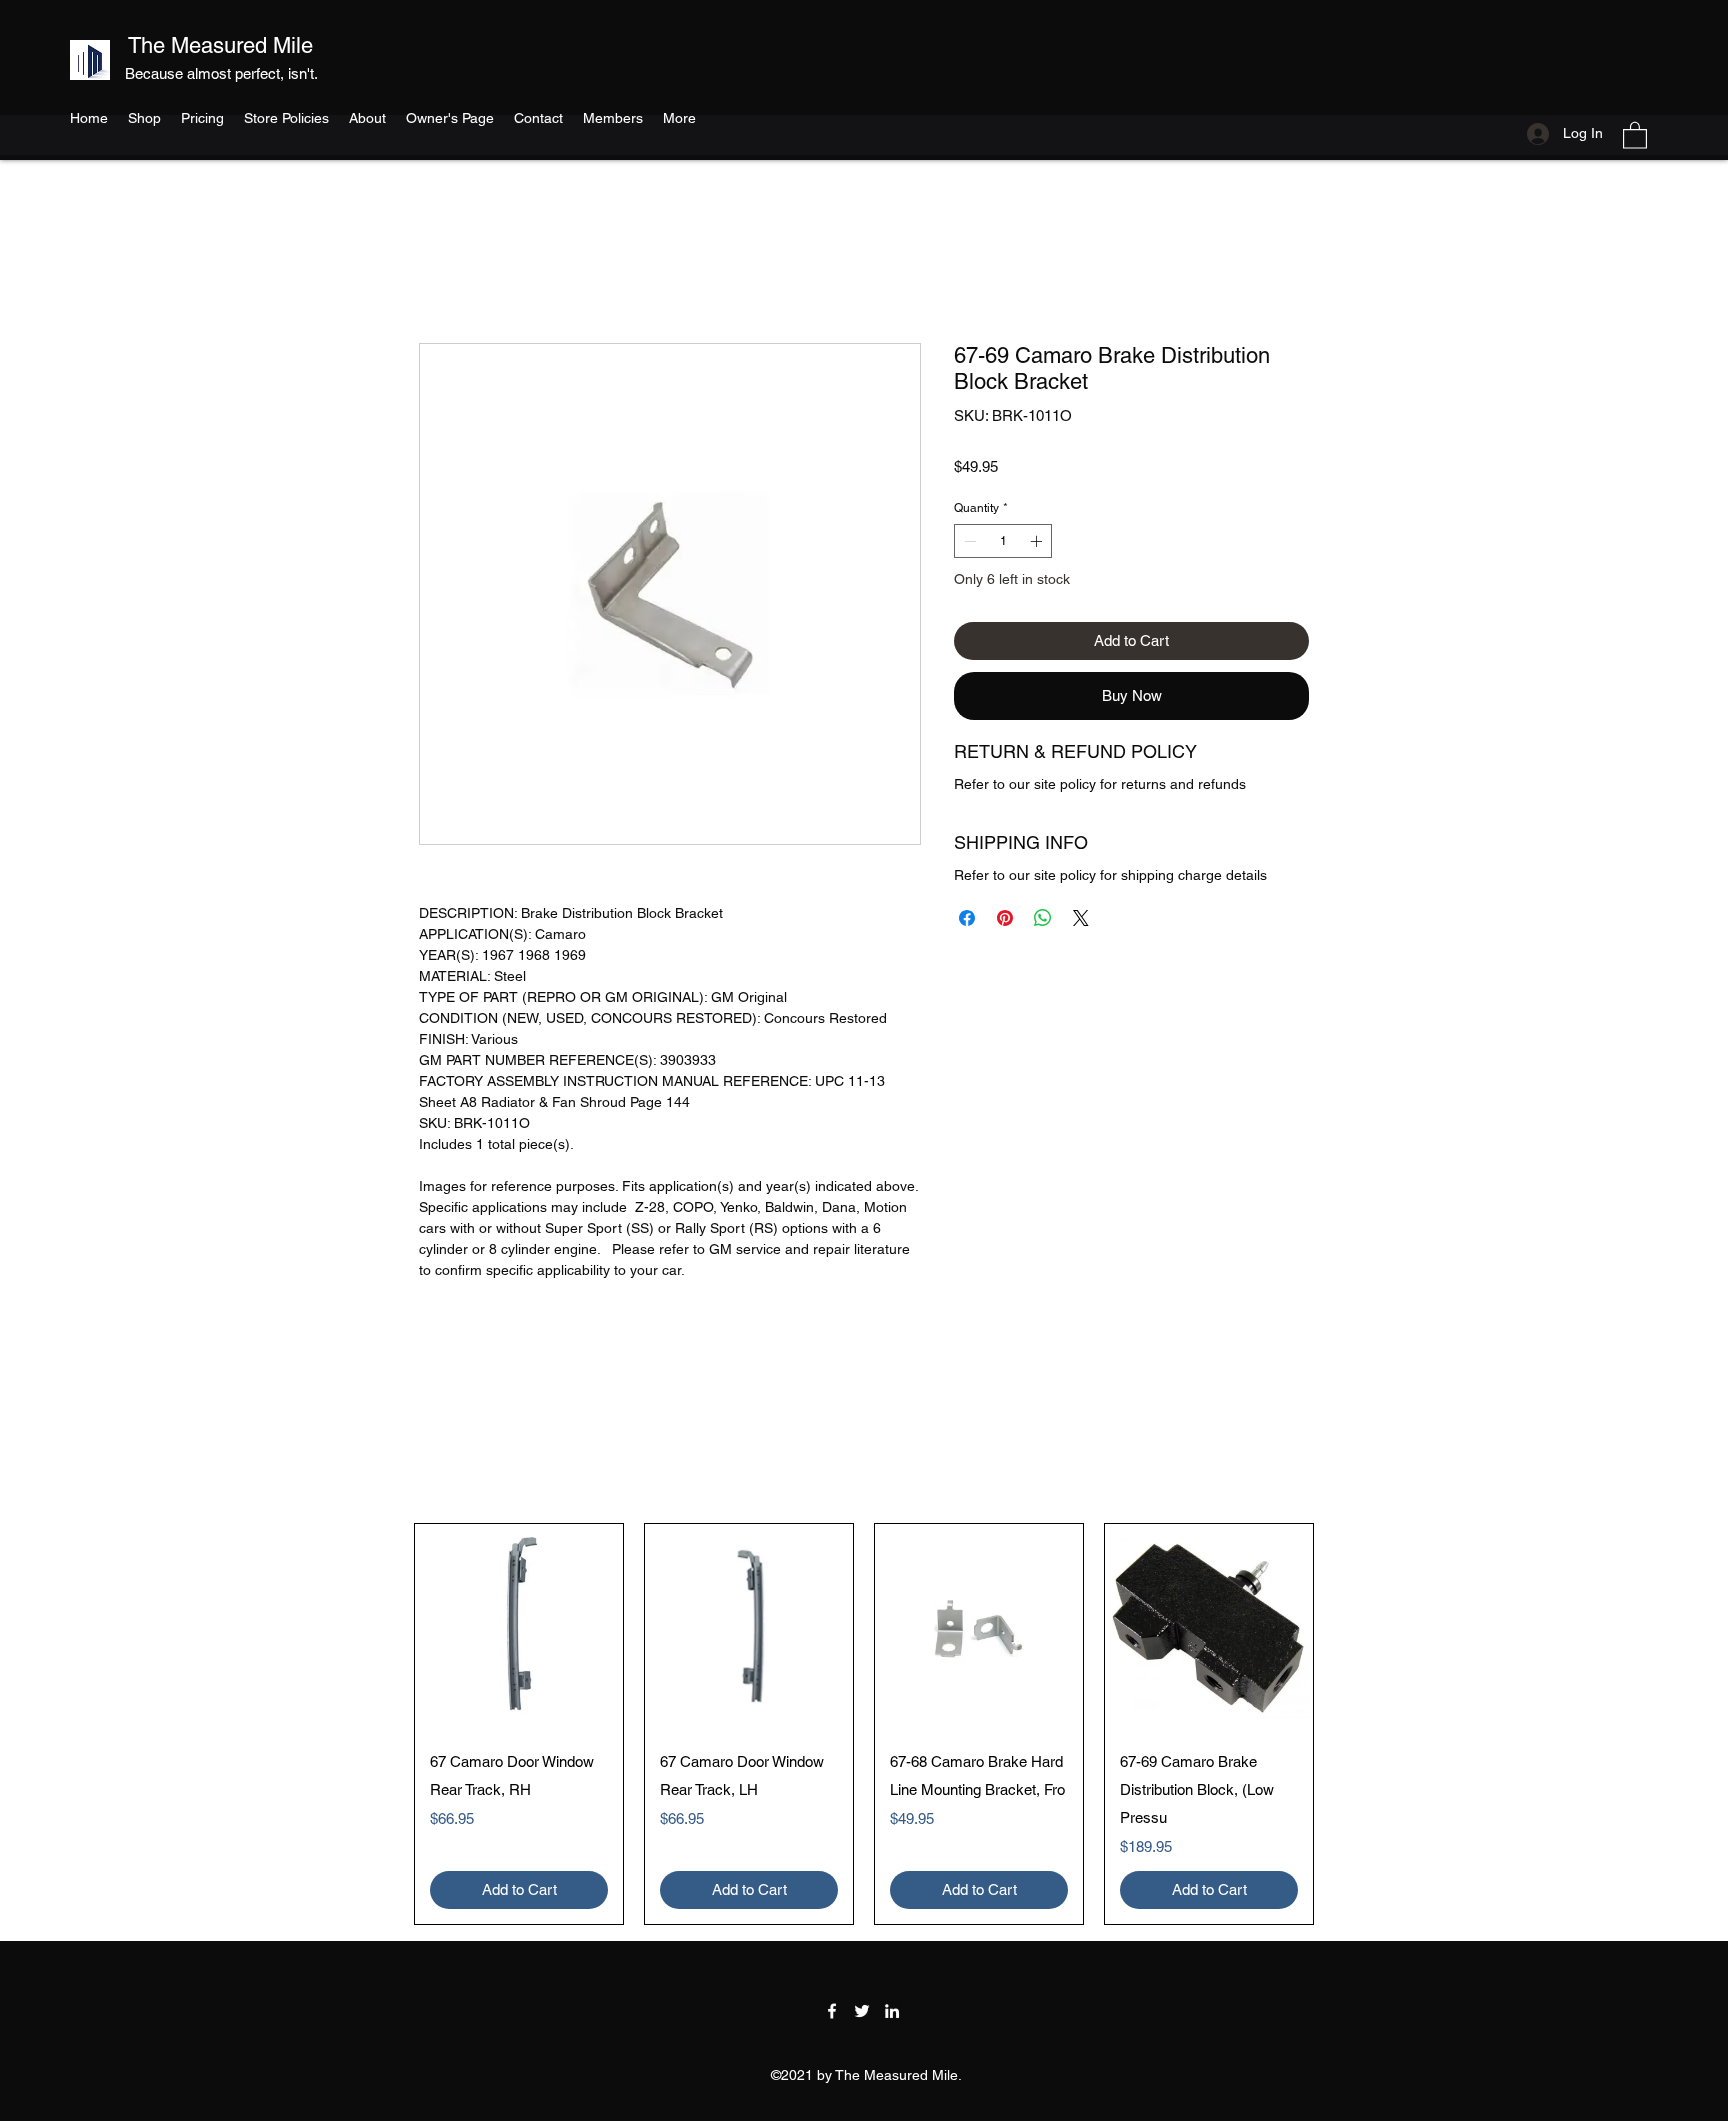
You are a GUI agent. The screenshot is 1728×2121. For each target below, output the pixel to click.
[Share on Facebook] (967, 918)
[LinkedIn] (892, 2011)
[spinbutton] (1003, 541)
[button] (1635, 134)
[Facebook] (832, 2011)
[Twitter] (862, 2011)
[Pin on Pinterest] (1005, 918)
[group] (864, 1724)
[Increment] (1038, 541)
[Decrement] (968, 541)
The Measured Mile (220, 45)
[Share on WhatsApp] (1043, 918)
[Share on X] (1081, 918)
